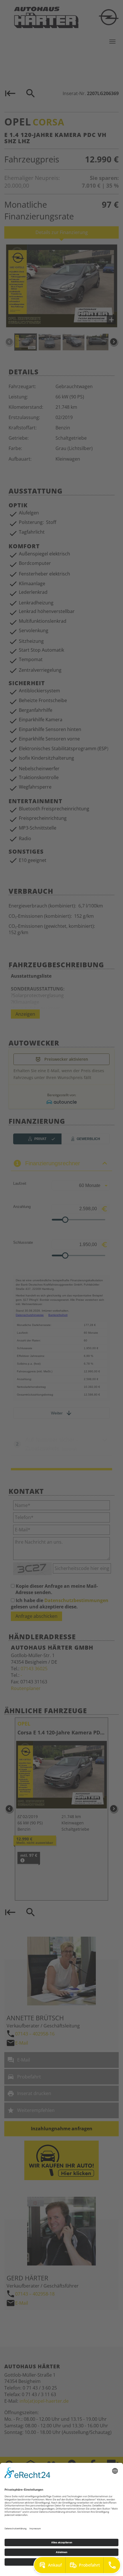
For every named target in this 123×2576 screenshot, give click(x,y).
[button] (50, 2565)
